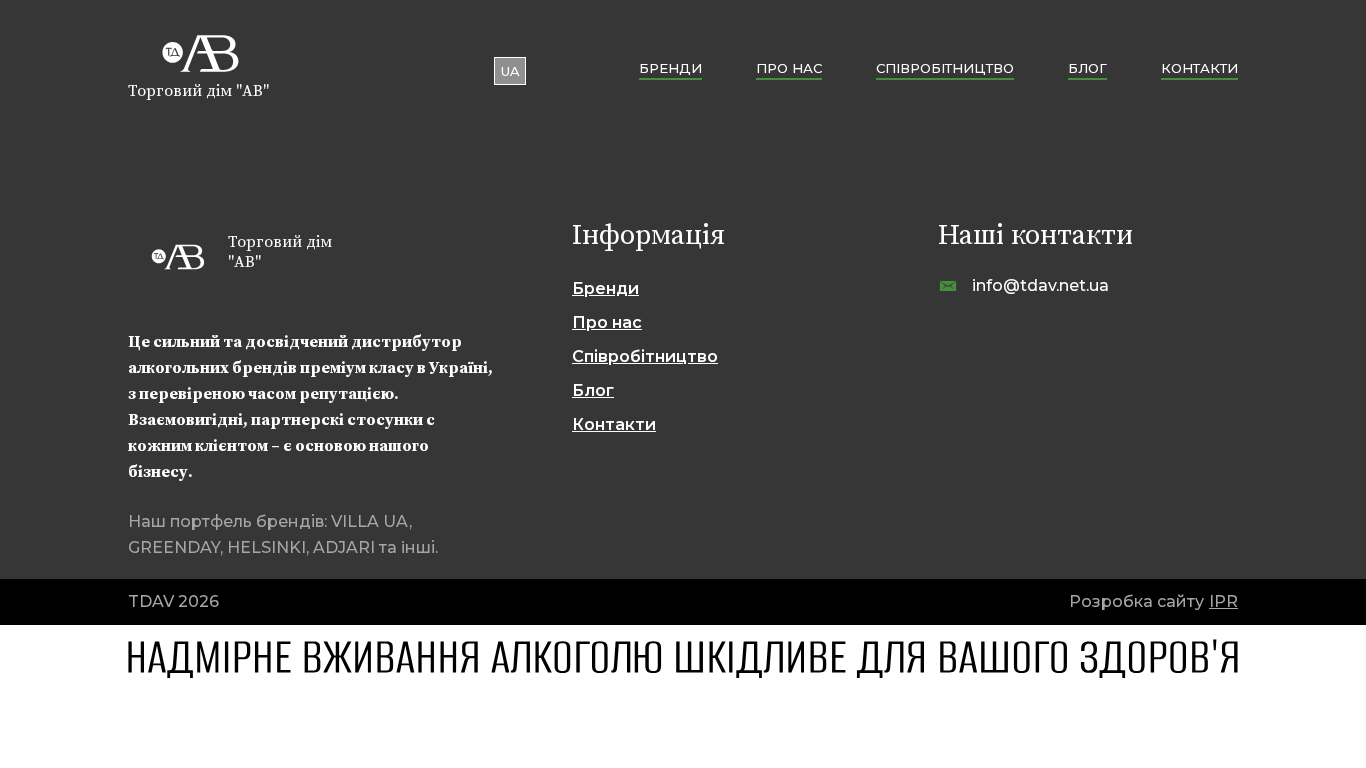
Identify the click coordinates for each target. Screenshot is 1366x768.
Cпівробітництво (945, 68)
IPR (1223, 601)
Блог (1087, 68)
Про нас (789, 68)
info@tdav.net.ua (1040, 285)
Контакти (1199, 68)
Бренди (670, 68)
